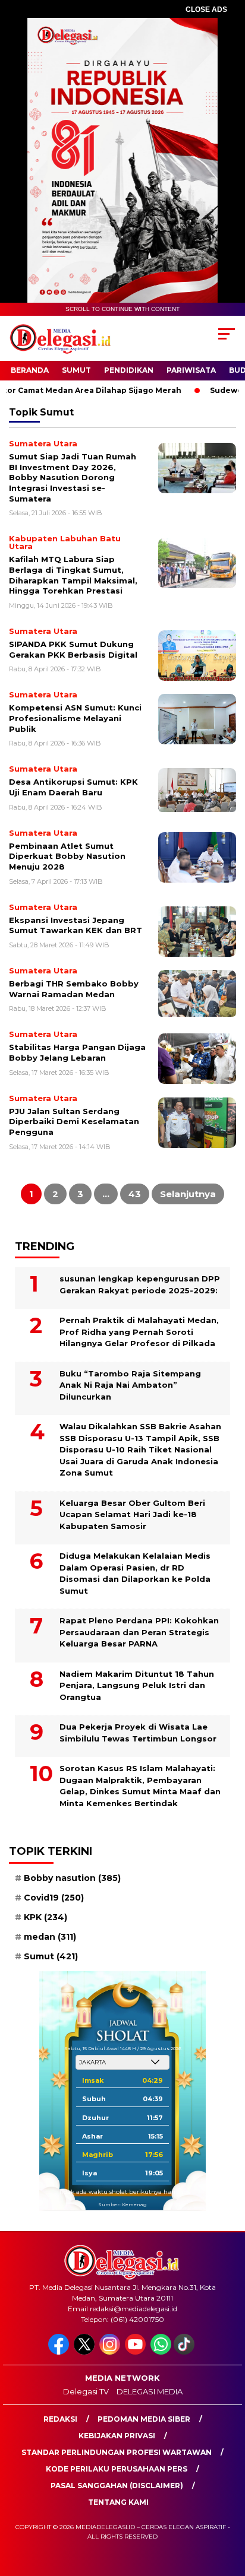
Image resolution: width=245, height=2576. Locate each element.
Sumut (76, 370)
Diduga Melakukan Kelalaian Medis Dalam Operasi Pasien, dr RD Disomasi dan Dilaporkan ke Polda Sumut (135, 1573)
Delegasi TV (86, 2391)
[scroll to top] (228, 2507)
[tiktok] (185, 2352)
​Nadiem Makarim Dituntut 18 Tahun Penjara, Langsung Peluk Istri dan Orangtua (137, 1685)
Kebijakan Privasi (117, 2436)
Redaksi (60, 2419)
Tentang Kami (118, 2502)
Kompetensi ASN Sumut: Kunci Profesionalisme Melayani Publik (75, 718)
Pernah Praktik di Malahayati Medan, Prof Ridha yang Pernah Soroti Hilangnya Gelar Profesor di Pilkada (139, 1332)
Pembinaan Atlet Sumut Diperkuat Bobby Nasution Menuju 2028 (67, 856)
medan (50, 1937)
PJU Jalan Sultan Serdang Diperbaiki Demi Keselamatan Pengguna (74, 1122)
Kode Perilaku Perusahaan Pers (117, 2469)
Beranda (30, 370)
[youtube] (136, 2352)
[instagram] (111, 2352)
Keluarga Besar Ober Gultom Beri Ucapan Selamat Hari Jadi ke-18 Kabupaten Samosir (132, 1514)
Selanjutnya (188, 1194)
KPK (45, 1917)
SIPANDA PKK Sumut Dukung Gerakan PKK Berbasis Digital (73, 649)
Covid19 (54, 1898)
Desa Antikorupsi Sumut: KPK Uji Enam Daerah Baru (73, 787)
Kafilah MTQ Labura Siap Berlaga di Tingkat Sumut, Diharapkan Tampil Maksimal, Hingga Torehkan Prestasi (73, 575)
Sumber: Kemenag (122, 2204)
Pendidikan (129, 370)
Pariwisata (191, 370)
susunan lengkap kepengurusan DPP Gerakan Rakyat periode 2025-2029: (140, 1284)
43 (135, 1194)
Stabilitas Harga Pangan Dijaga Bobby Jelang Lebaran (77, 1052)
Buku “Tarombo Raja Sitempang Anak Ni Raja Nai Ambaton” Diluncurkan (130, 1385)
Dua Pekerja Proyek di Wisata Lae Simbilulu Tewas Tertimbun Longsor (138, 1733)
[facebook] (60, 2352)
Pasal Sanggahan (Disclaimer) (117, 2485)
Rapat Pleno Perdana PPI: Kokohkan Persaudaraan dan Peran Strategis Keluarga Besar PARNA (139, 1632)
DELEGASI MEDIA (150, 2391)
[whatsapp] (161, 2352)
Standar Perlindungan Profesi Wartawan (117, 2452)
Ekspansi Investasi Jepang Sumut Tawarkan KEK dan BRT (76, 925)
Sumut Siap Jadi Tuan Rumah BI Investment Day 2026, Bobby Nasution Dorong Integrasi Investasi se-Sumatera (73, 477)
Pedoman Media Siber (144, 2419)
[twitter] (85, 2352)
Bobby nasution (72, 1878)
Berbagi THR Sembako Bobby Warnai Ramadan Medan (74, 989)
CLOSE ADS (206, 9)
